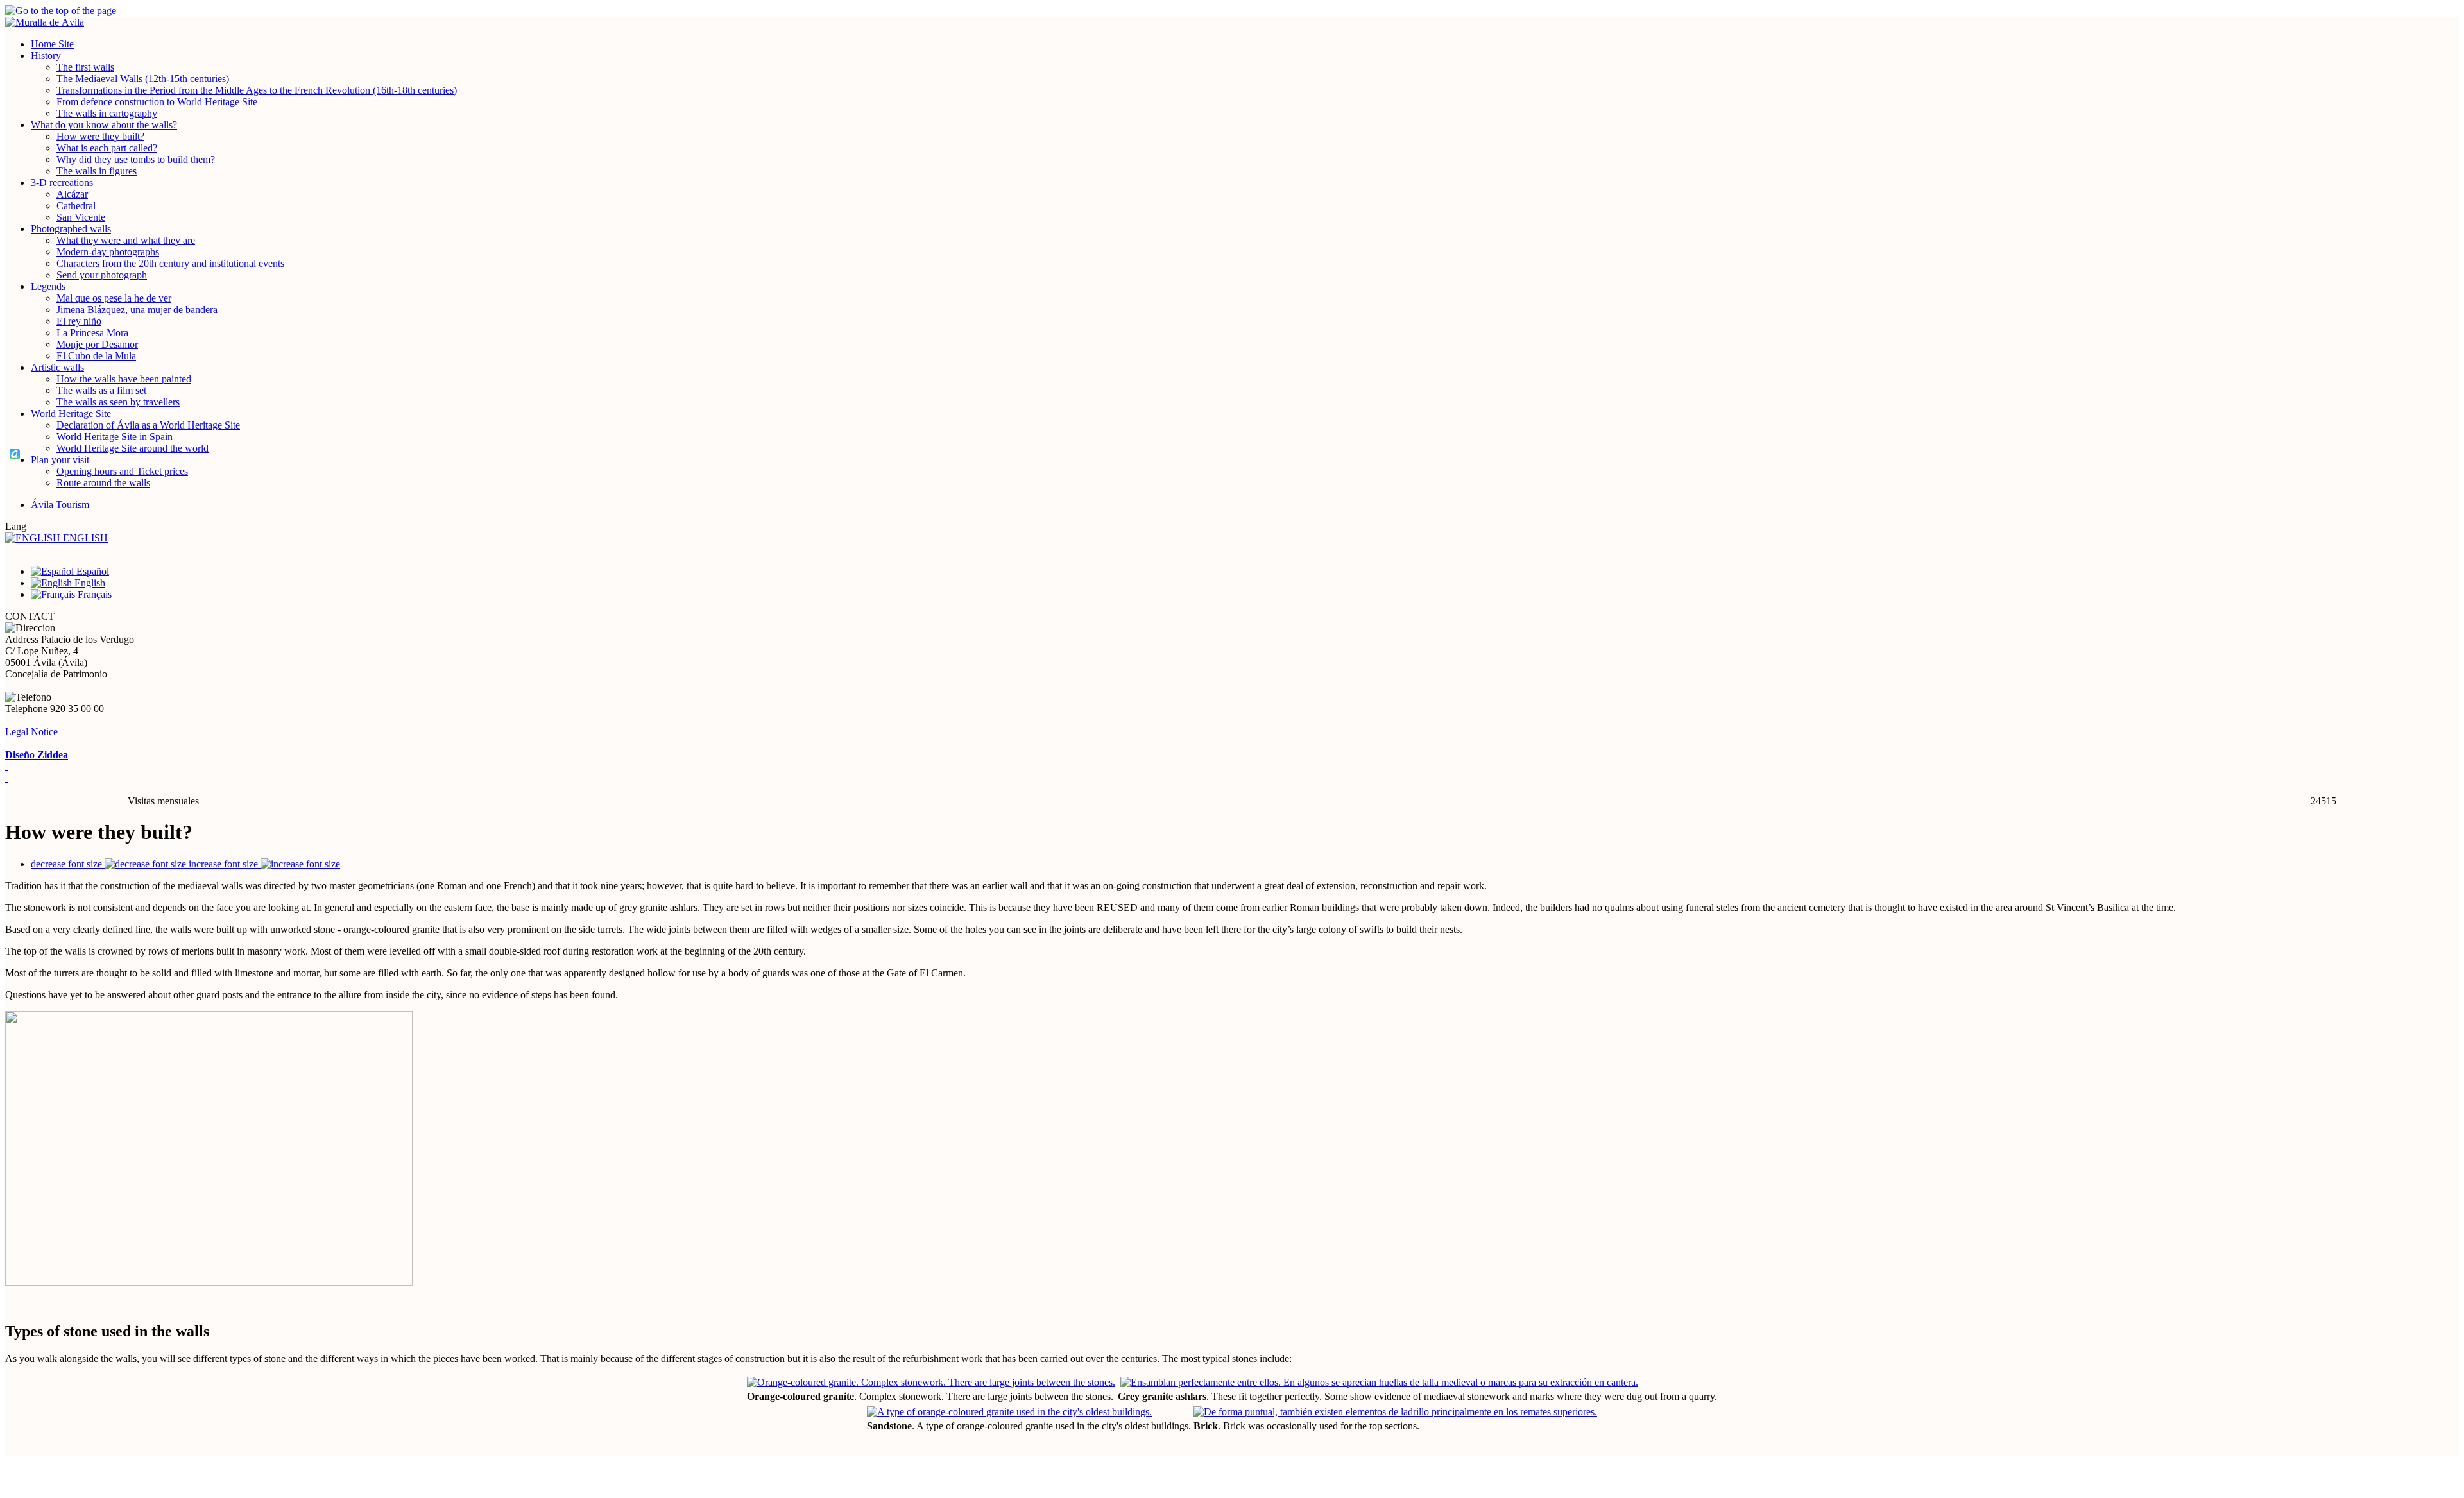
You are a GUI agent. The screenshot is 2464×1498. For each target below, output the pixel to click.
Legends (48, 286)
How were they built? (100, 136)
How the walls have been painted (124, 379)
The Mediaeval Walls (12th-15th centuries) (143, 79)
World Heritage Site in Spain (115, 437)
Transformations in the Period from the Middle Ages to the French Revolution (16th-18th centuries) (257, 90)
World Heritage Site (71, 413)
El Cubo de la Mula (96, 356)
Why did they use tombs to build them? (136, 159)
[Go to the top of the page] (1232, 11)
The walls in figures (97, 171)
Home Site (52, 44)
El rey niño (79, 321)
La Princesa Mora (92, 333)
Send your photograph (102, 275)
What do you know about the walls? (104, 125)
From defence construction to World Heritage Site (157, 102)
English (89, 583)
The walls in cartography (107, 113)
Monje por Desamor (97, 344)
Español (91, 571)
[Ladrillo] (1395, 1412)
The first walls (85, 67)
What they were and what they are (126, 240)
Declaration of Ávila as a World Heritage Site (148, 425)
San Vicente (81, 217)
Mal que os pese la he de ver (114, 298)
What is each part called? (107, 148)
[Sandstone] (1009, 1412)
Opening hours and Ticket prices (122, 471)
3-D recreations (62, 183)
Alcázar (72, 194)
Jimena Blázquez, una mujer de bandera (137, 310)
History (46, 55)
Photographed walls (71, 229)
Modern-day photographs (108, 252)
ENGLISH (84, 538)
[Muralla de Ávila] (1232, 22)
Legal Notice (31, 732)
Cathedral (76, 206)
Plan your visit (60, 460)
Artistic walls (57, 367)
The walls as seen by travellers (118, 402)
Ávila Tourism (60, 505)
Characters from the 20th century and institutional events (170, 263)
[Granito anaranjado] (931, 1382)
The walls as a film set (101, 390)
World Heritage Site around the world (133, 448)
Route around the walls (103, 483)
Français (93, 594)
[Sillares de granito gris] (1379, 1382)
